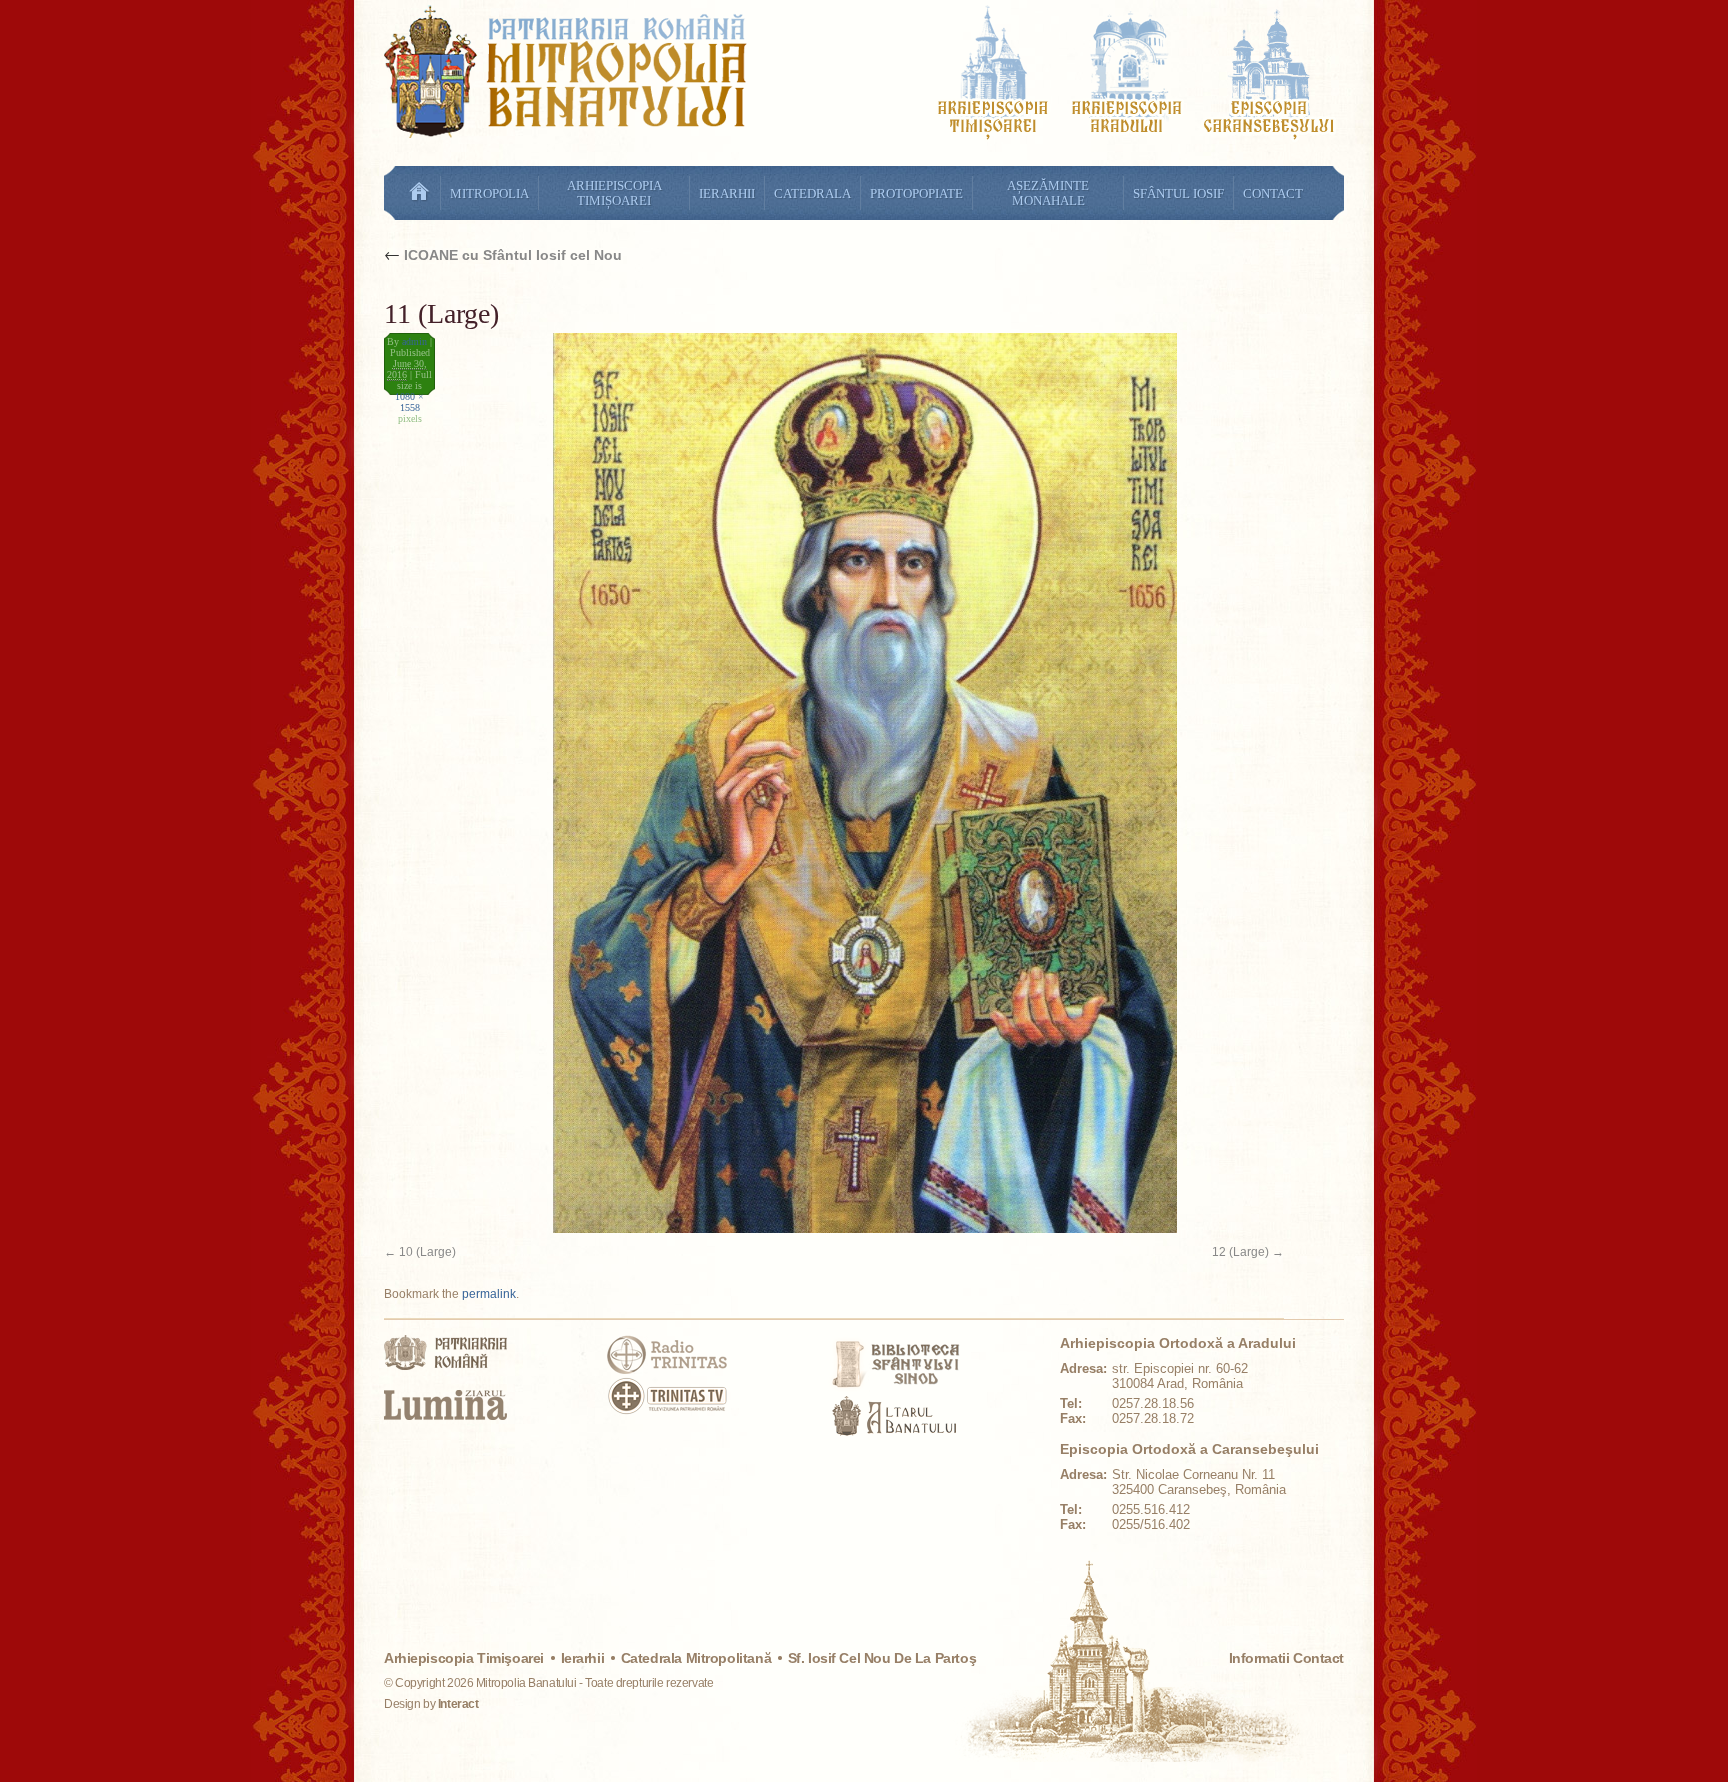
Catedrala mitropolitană (696, 1658)
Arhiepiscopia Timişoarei (464, 1658)
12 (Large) (1240, 1252)
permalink (489, 1294)
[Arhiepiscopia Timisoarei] (993, 75)
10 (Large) (427, 1252)
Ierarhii (583, 1658)
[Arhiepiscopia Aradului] (1127, 75)
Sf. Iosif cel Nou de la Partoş (882, 1658)
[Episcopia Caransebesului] (1269, 75)
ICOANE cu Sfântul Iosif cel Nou (503, 255)
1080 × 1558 (409, 402)
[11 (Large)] (834, 783)
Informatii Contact (1286, 1658)
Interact (458, 1704)
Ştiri (419, 193)
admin (414, 341)
